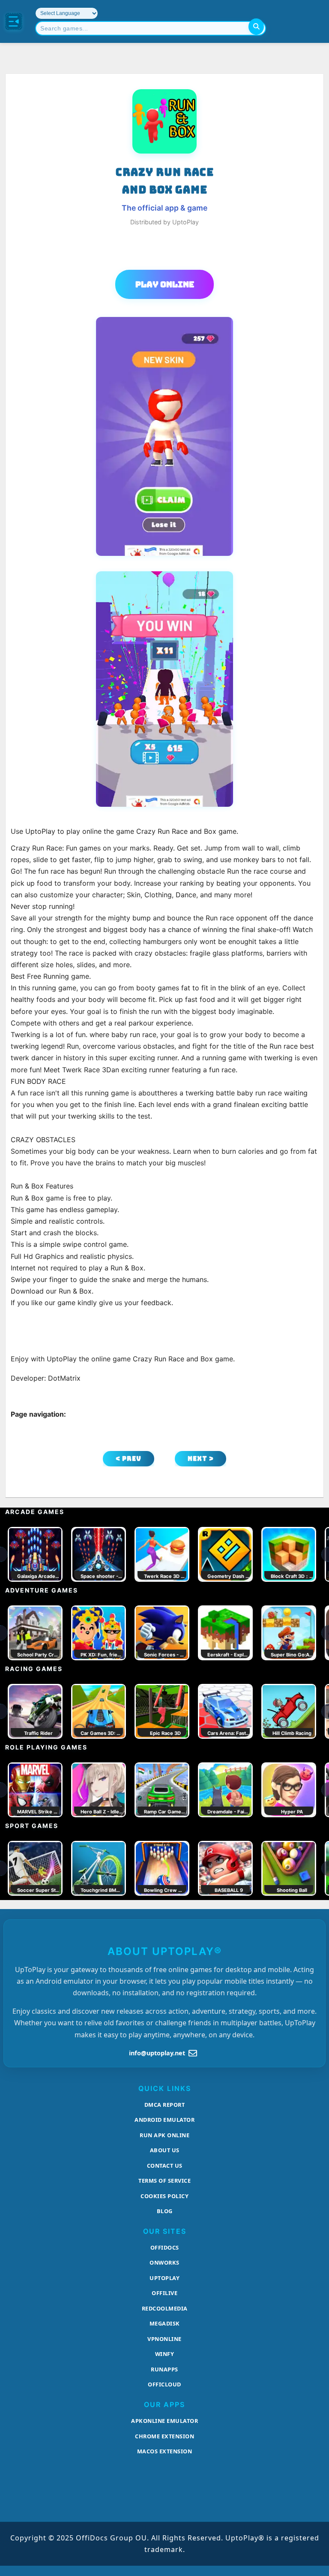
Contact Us (165, 2166)
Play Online (165, 284)
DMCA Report (165, 2105)
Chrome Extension (164, 2436)
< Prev (129, 1458)
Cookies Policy (164, 2196)
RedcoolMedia (165, 2308)
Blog (165, 2211)
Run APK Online (164, 2135)
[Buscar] (256, 27)
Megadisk (165, 2323)
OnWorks (164, 2262)
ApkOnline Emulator (164, 2421)
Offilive (164, 2293)
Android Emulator (164, 2120)
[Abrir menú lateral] (14, 21)
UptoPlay (164, 2278)
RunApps (164, 2369)
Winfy (165, 2354)
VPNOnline (164, 2339)
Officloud (164, 2384)
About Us (165, 2150)
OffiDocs (165, 2247)
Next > (201, 1458)
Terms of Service (164, 2181)
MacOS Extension (165, 2451)
